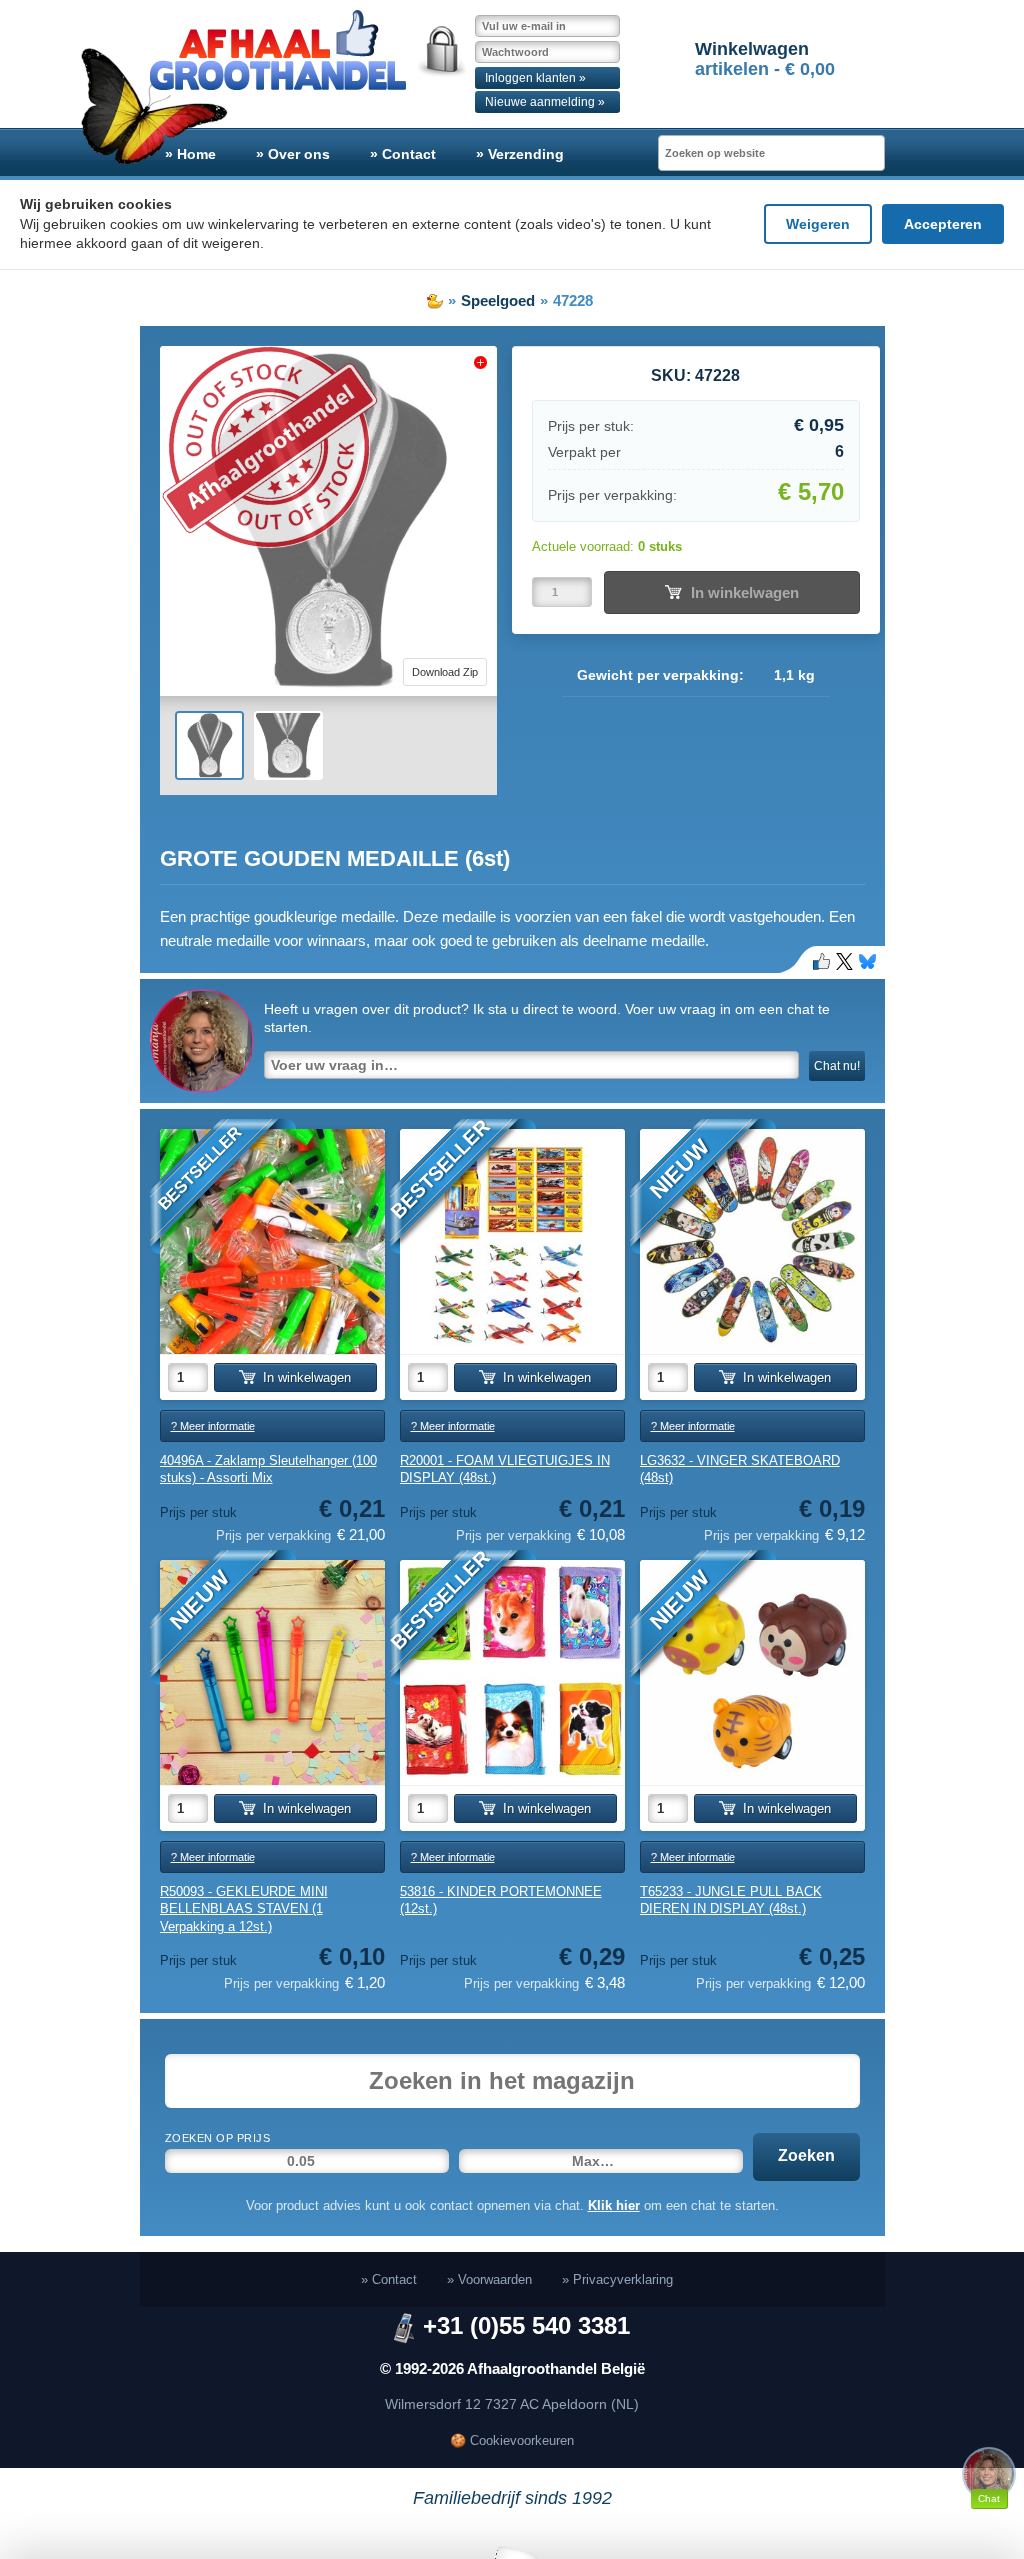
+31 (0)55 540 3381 (526, 2325)
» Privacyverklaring (617, 2279)
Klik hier (614, 2205)
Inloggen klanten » (535, 78)
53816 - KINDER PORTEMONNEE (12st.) (501, 1900)
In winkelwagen (745, 592)
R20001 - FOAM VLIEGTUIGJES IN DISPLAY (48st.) (505, 1469)
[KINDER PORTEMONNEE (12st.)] (512, 1672)
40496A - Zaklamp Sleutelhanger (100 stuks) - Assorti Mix (268, 1469)
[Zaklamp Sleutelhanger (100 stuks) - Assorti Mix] (272, 1241)
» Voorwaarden (489, 2279)
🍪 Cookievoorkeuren (512, 2440)
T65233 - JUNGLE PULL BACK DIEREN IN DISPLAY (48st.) (731, 1900)
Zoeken (806, 2155)
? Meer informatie (213, 1426)
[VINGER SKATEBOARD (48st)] (752, 1241)
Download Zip (445, 672)
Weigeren (818, 224)
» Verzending (520, 154)
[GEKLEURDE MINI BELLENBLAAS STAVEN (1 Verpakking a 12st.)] (272, 1672)
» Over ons (293, 154)
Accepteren (943, 224)
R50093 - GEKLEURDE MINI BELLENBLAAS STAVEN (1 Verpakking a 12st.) (244, 1909)
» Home (190, 154)
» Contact (403, 154)
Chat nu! (837, 1066)
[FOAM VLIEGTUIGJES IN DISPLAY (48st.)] (512, 1241)
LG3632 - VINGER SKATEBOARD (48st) (740, 1469)
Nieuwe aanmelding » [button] (545, 102)
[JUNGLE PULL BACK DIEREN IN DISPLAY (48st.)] (752, 1672)
